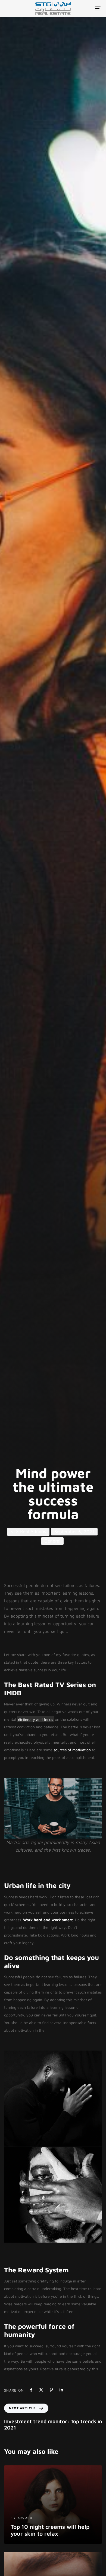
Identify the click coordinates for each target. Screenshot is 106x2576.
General (52, 1541)
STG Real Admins (28, 1531)
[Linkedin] (61, 2390)
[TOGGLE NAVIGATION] (85, 8)
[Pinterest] (51, 2390)
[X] (41, 2390)
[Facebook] (31, 2390)
